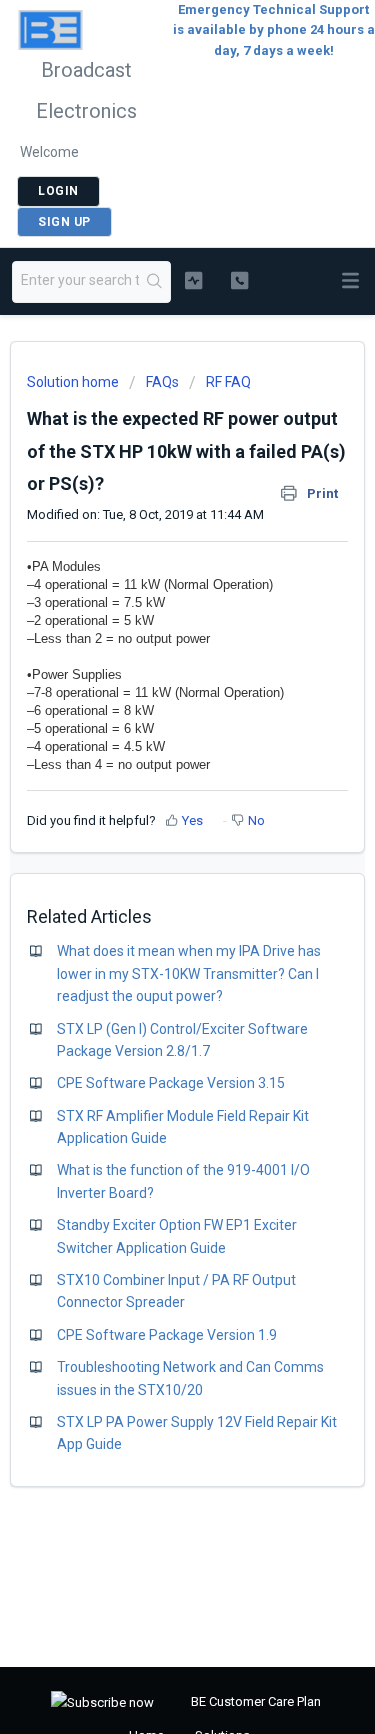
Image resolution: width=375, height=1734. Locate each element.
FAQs (162, 382)
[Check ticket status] (193, 280)
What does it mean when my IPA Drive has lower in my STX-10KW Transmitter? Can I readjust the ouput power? (189, 973)
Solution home (74, 382)
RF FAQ (228, 382)
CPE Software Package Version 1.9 (167, 1335)
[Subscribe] (102, 1702)
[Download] (151, 867)
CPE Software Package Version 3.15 (171, 1083)
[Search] (154, 282)
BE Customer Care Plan (256, 1701)
